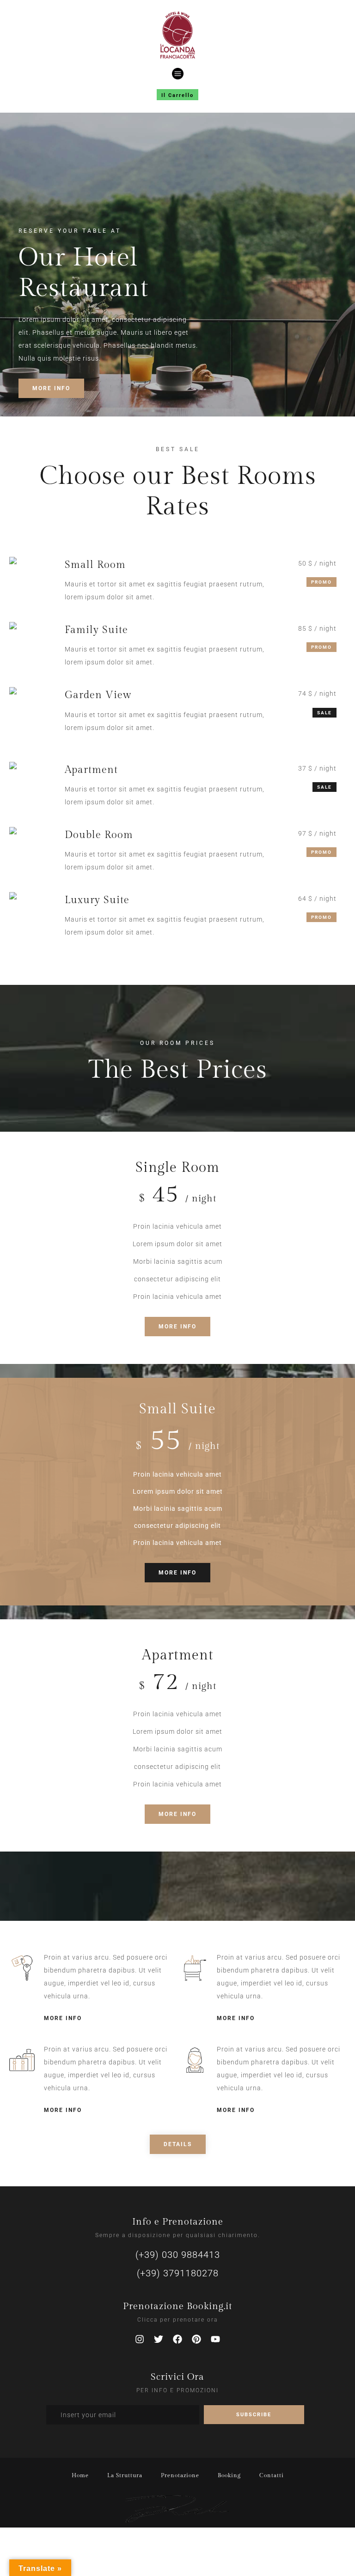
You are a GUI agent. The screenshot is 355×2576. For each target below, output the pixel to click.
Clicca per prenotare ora (177, 2320)
